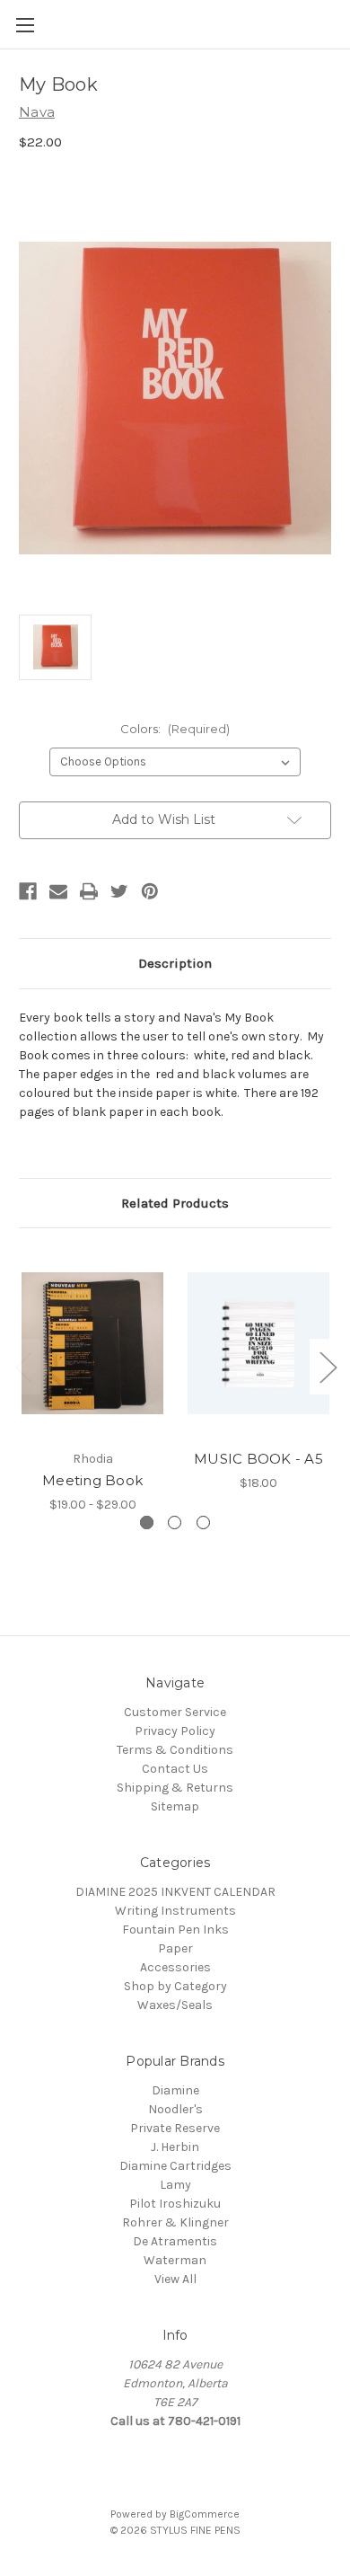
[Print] (89, 891)
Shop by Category (175, 1986)
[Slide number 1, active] (147, 1523)
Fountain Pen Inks (175, 1930)
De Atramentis (175, 2241)
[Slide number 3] (203, 1523)
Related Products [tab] (175, 1203)
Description (175, 963)
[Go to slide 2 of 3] (328, 1367)
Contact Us (175, 1769)
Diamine (175, 2090)
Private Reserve (175, 2128)
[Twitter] (119, 891)
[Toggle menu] (25, 25)
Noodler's (175, 2109)
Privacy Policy (175, 1731)
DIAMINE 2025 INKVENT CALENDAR (175, 1892)
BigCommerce (205, 2514)
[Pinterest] (150, 891)
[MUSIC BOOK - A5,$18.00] (258, 1343)
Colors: (175, 729)
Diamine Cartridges (175, 2166)
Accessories (175, 1967)
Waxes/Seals (175, 2005)
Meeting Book (92, 1480)
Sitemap (175, 1806)
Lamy (175, 2185)
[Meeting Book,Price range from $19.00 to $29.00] (92, 1343)
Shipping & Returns (175, 1788)
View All (175, 2279)
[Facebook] (28, 891)
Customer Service (175, 1712)
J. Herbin (175, 2147)
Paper (175, 1948)
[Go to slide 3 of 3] (23, 1367)
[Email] (58, 891)
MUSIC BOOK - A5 (258, 1459)
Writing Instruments (175, 1911)
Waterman (175, 2260)
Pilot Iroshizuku (175, 2204)
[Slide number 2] (175, 1523)
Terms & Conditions (175, 1750)
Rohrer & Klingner (175, 2222)
